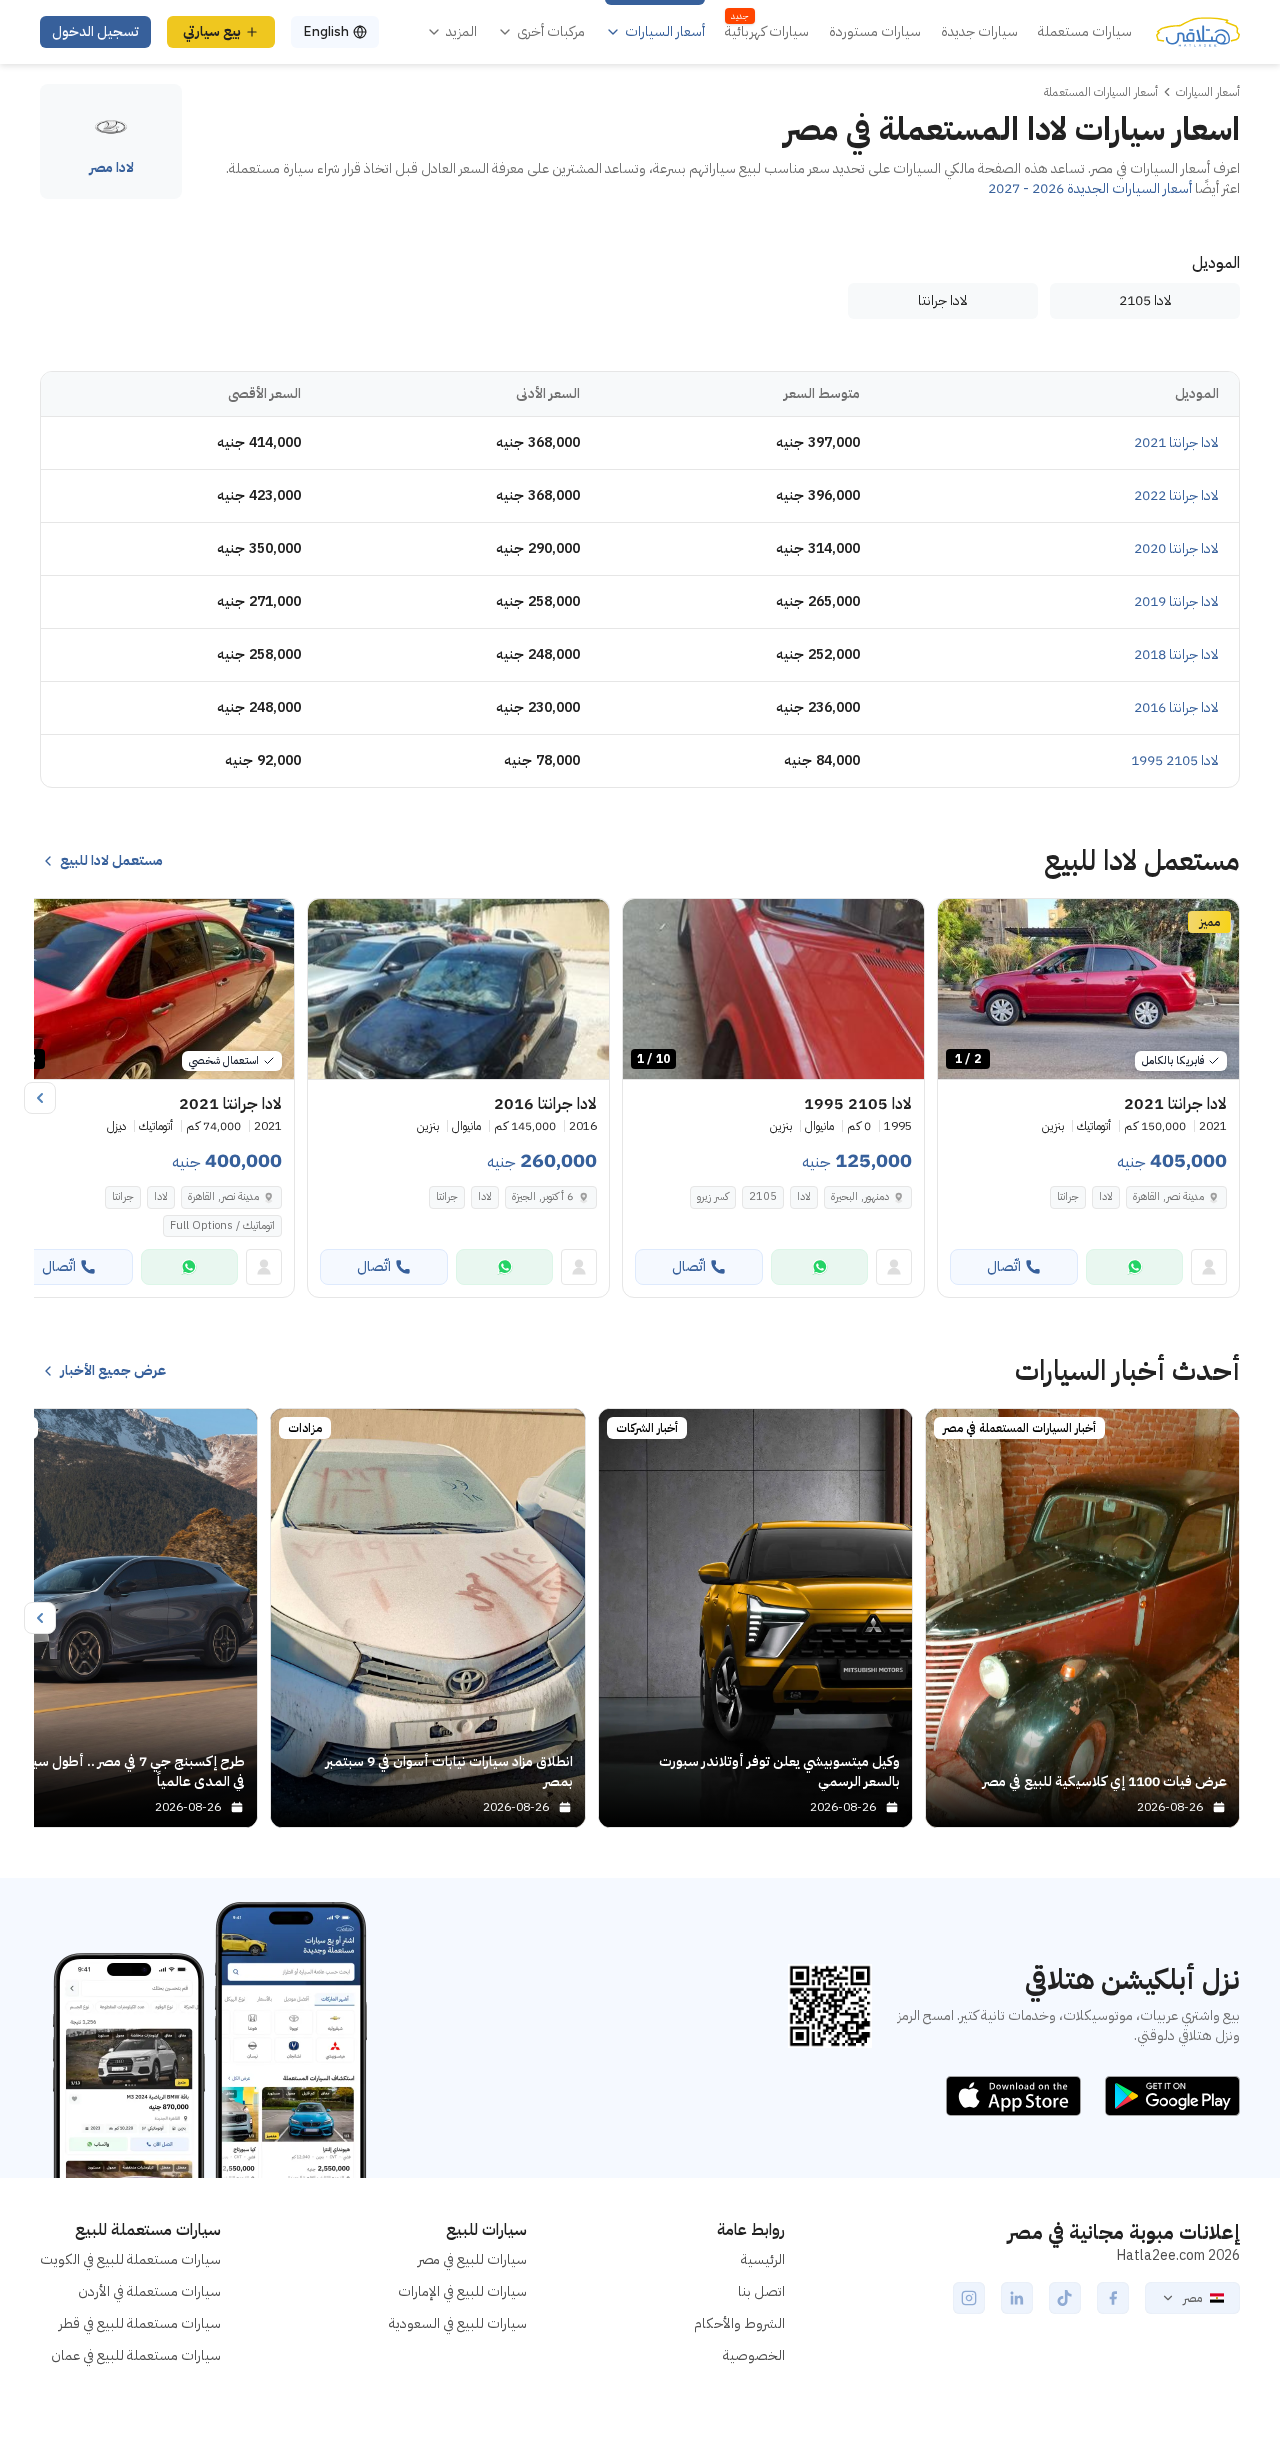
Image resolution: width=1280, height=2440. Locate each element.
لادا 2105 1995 (1175, 760)
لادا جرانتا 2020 (1176, 548)
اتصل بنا (761, 2291)
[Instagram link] (969, 2298)
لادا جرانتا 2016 (1176, 707)
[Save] (962, 923)
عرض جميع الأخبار (113, 1371)
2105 (763, 1196)
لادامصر (111, 168)
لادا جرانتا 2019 (1176, 601)
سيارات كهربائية (767, 32)
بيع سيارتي (212, 31)
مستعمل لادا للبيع (111, 861)
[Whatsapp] (1134, 1267)
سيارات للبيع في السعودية (458, 2323)
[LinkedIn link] (1017, 2298)
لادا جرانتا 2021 (1176, 442)
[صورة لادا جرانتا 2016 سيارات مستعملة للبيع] (458, 989)
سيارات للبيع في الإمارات (462, 2291)
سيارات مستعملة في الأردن (149, 2291)
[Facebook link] (1113, 2298)
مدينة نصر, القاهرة (1168, 1196)
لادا (1106, 1196)
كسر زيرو (713, 1196)
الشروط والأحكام (739, 2323)
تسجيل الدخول (95, 31)
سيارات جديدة (979, 32)
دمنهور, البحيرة (860, 1196)
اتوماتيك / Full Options (222, 1225)
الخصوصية (754, 2355)
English (326, 31)
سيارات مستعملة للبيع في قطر (140, 2323)
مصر (1192, 2298)
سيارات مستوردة (875, 32)
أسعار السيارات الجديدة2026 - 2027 (1090, 188)
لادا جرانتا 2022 (1176, 495)
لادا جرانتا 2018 (1176, 654)
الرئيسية (763, 2259)
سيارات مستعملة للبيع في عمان (136, 2355)
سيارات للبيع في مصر (472, 2259)
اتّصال (1004, 1266)
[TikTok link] (1065, 2298)
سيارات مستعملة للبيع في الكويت (130, 2259)
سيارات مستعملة (1085, 32)
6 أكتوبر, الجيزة (543, 1196)
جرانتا (1068, 1196)
